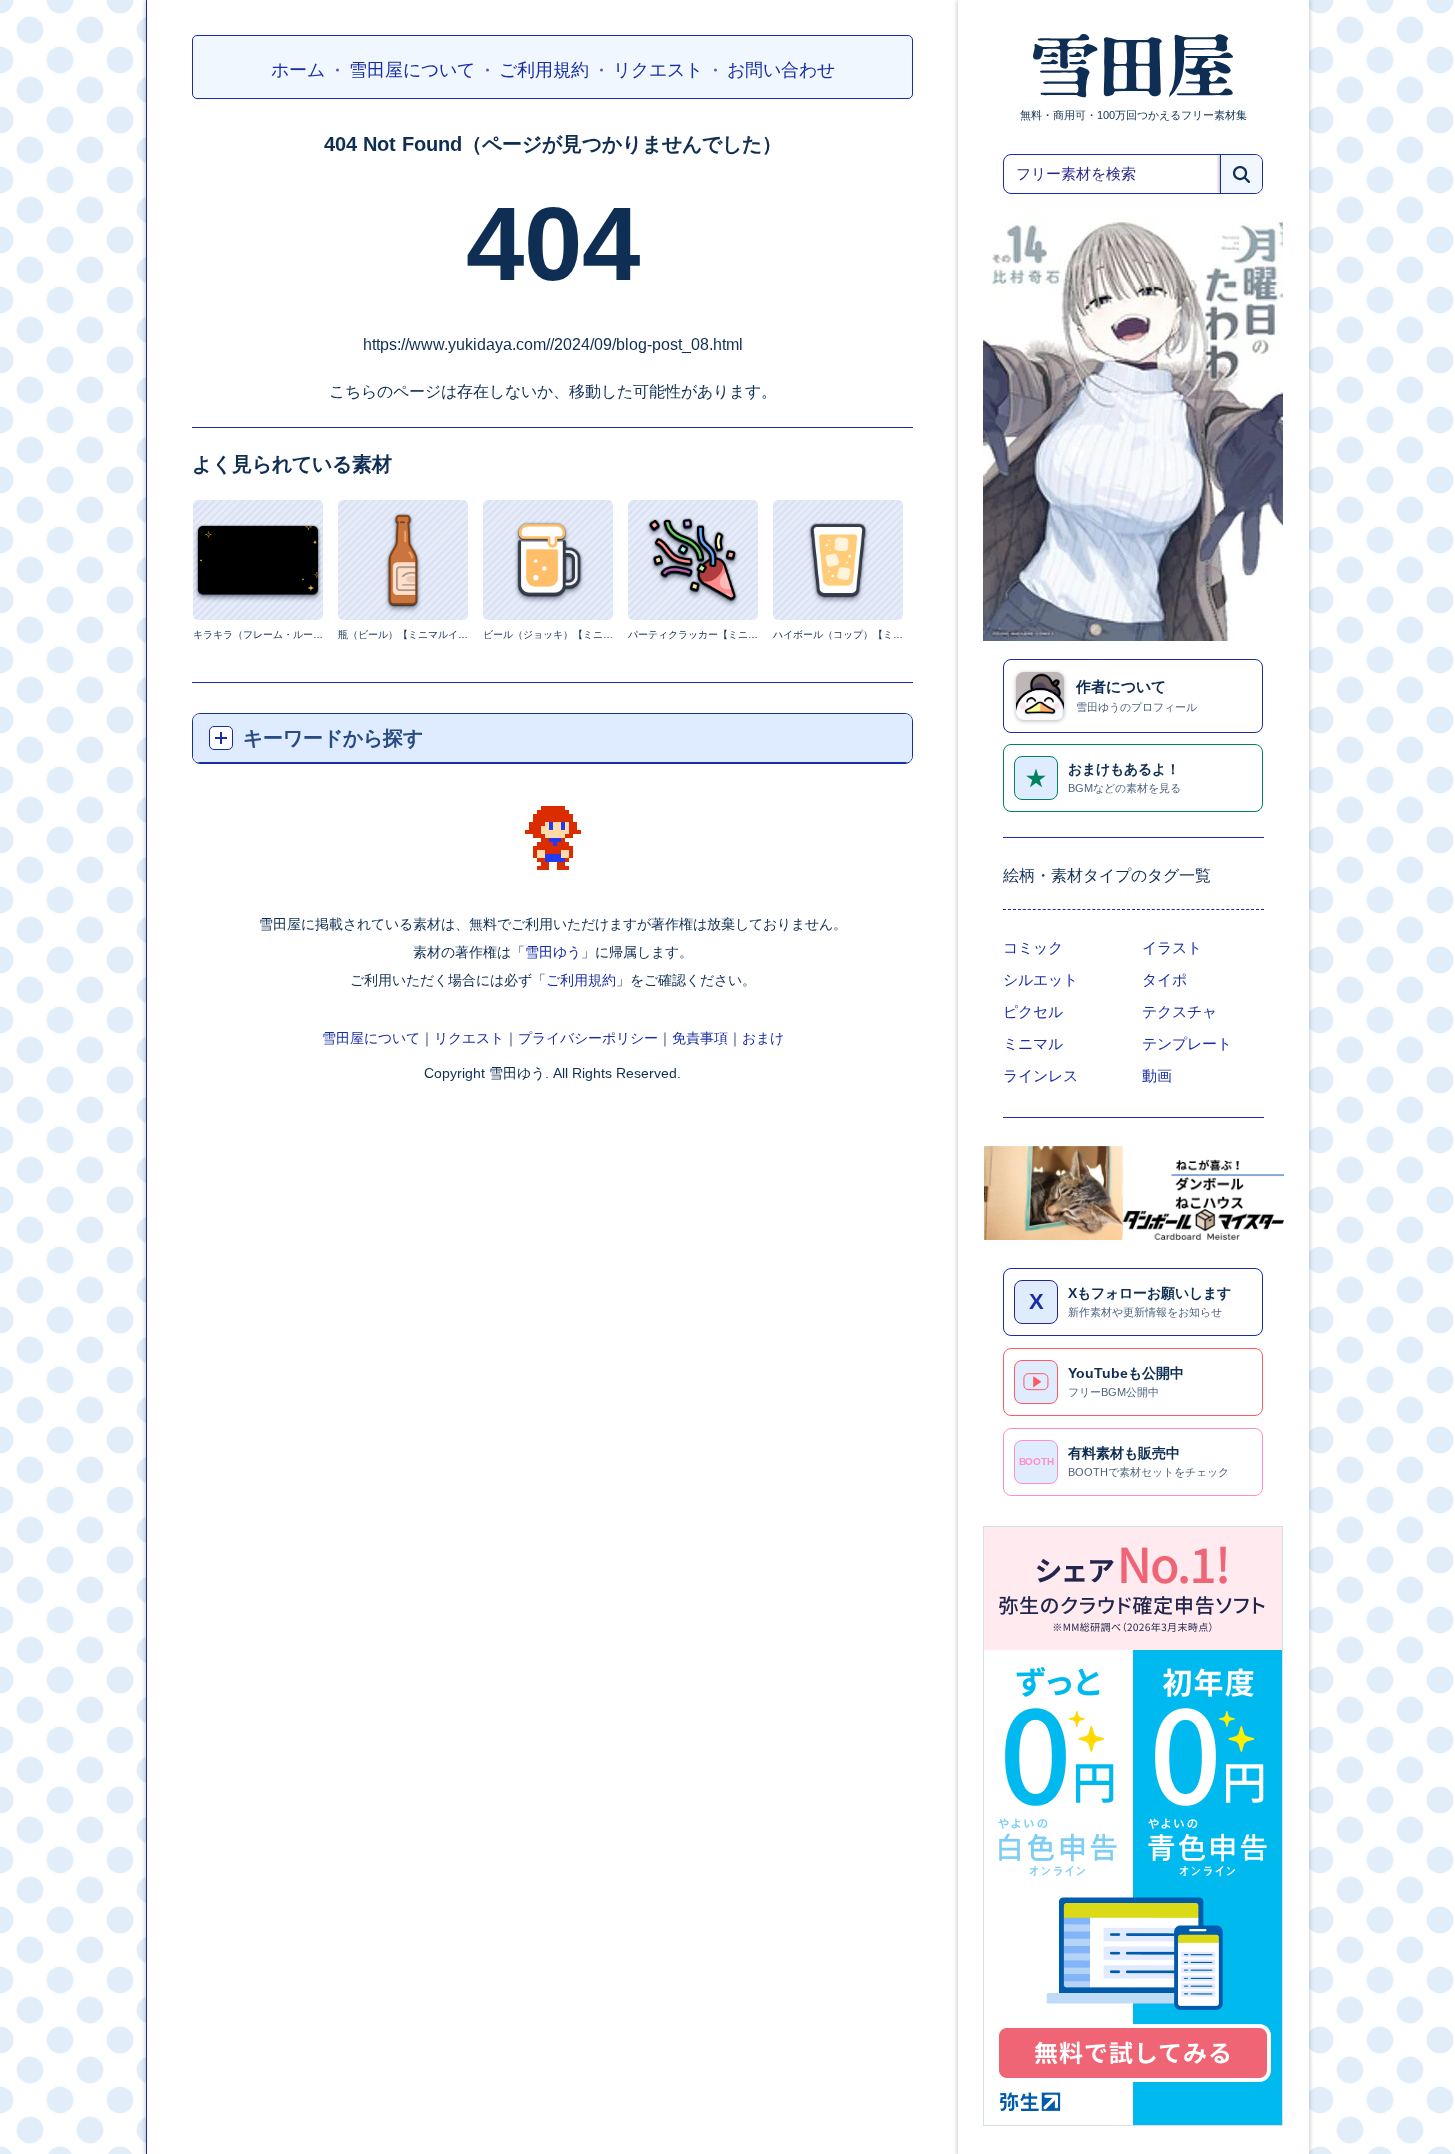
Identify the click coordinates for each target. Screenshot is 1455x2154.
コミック (1033, 948)
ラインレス (1040, 1076)
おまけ (763, 1038)
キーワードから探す (333, 738)
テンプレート (1187, 1044)
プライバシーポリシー (588, 1038)
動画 (1157, 1076)
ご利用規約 (544, 70)
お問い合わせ (781, 70)
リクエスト (658, 70)
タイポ (1164, 980)
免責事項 (700, 1038)
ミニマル (1033, 1044)
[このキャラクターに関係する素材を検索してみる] (553, 838)
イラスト (1172, 948)
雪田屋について (412, 70)
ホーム (298, 70)
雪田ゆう (553, 952)
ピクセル (1033, 1012)
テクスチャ (1179, 1012)
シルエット (1040, 980)
